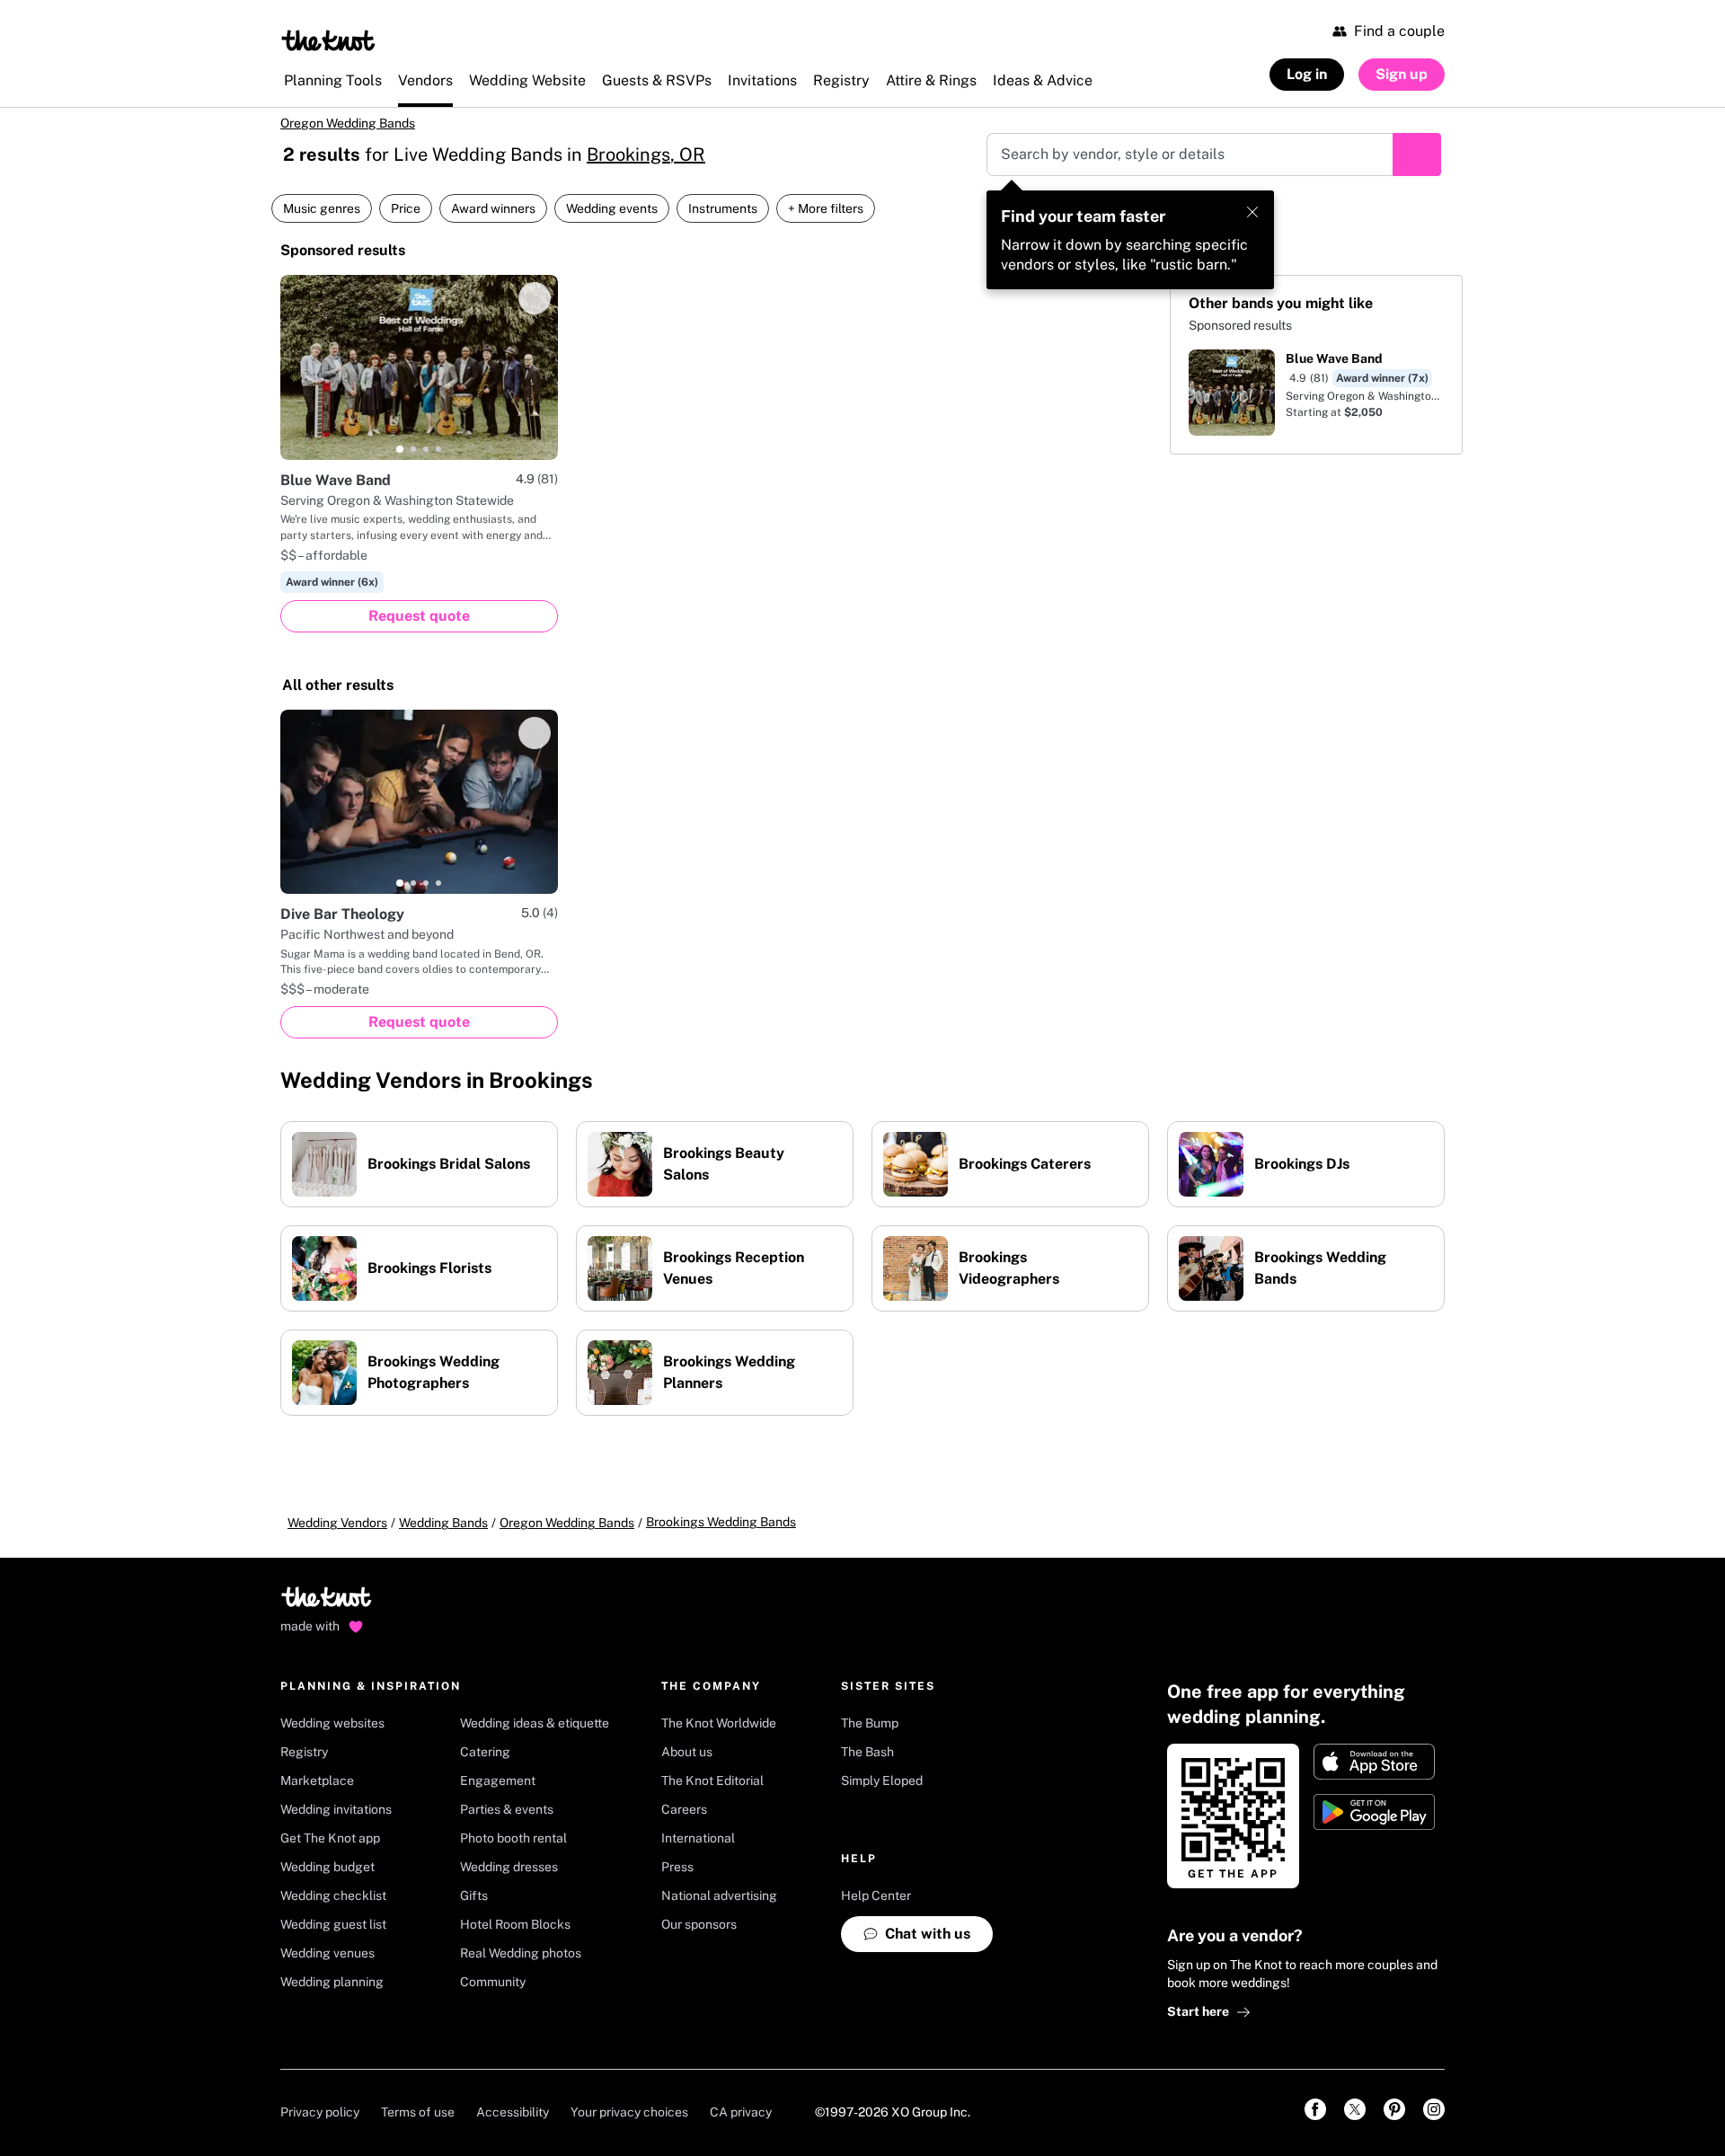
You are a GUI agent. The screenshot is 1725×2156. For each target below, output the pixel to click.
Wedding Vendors (337, 1523)
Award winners (493, 208)
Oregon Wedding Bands (348, 123)
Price (406, 208)
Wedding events (612, 208)
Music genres (322, 208)
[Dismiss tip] (1252, 212)
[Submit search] (1417, 155)
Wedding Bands (443, 1523)
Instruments (723, 208)
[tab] (400, 449)
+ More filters (826, 208)
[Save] (535, 298)
